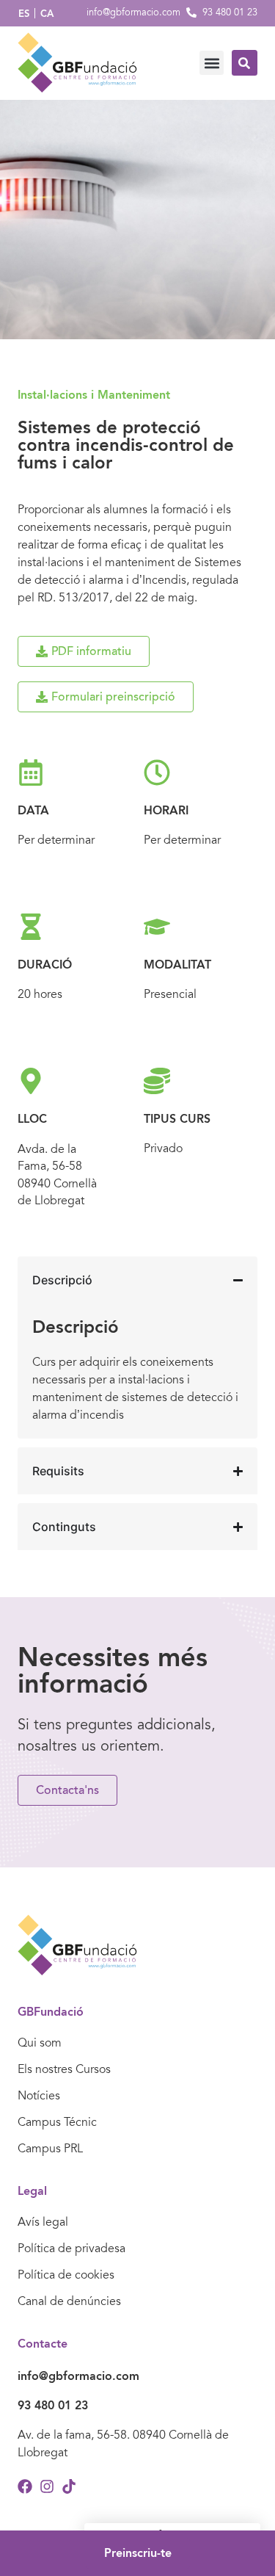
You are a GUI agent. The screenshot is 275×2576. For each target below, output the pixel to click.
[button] (212, 63)
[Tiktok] (69, 2486)
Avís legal (43, 2222)
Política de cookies (66, 2275)
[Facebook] (25, 2486)
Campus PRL (50, 2149)
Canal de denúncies (69, 2301)
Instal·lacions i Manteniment (94, 395)
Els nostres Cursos (64, 2069)
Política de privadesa (71, 2248)
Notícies (39, 2096)
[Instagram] (47, 2486)
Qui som (40, 2043)
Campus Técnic (57, 2122)
